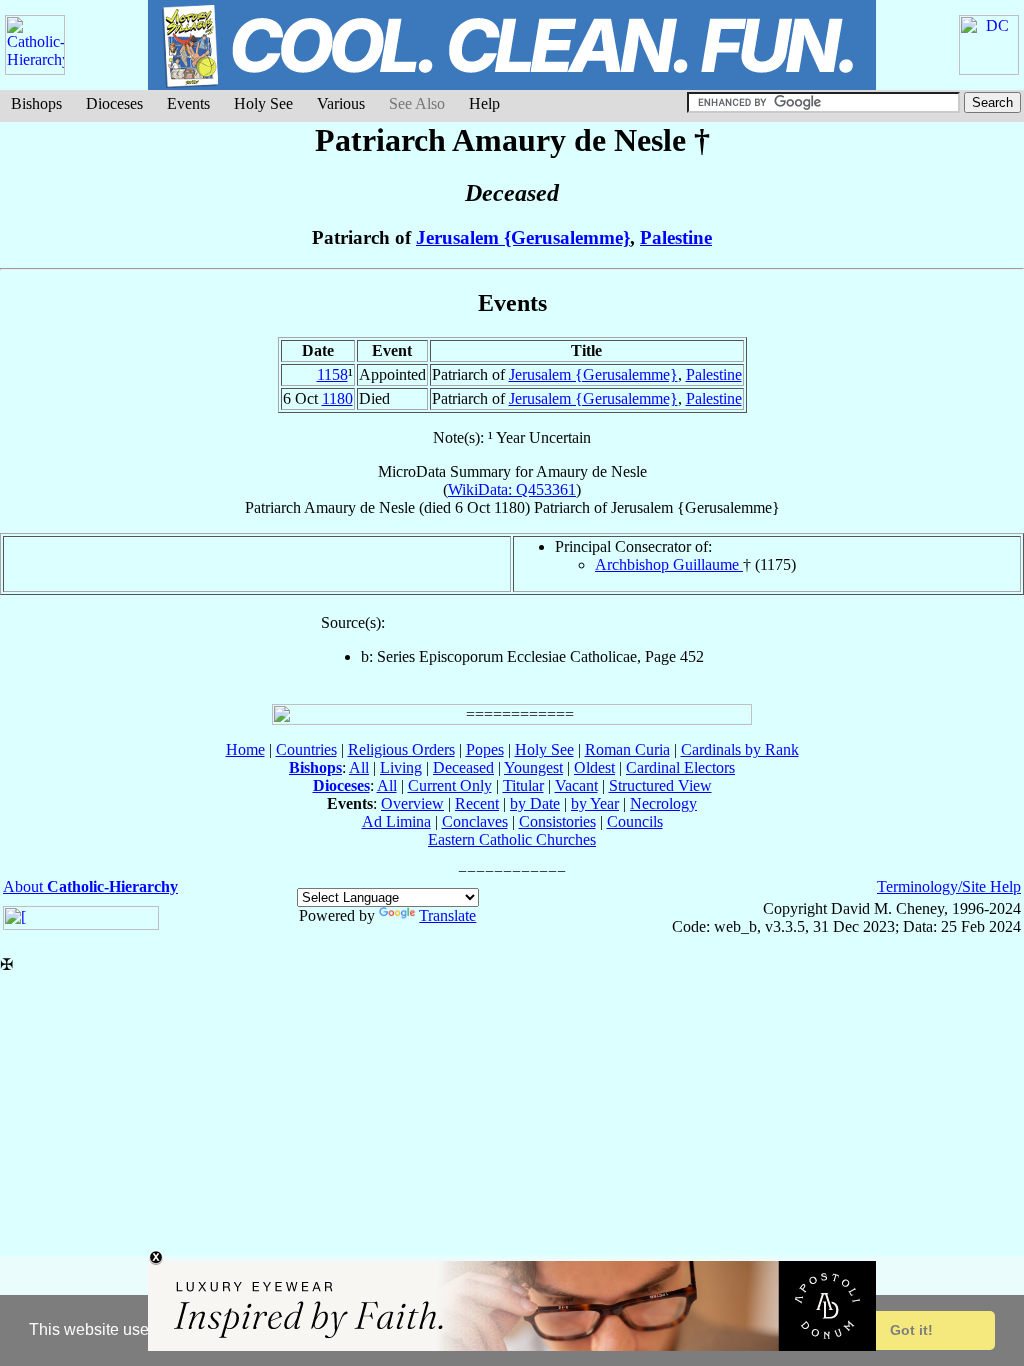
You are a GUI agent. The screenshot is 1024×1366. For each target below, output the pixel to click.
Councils (635, 821)
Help (484, 103)
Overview (412, 803)
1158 (332, 374)
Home (245, 749)
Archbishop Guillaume (669, 564)
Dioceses (114, 103)
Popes (485, 749)
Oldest (594, 767)
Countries (306, 749)
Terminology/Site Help (949, 886)
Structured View (660, 785)
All (359, 767)
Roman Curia (627, 749)
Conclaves (475, 821)
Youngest (533, 767)
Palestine (676, 237)
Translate (447, 915)
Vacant (576, 785)
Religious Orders (401, 749)
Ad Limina (396, 821)
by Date (535, 803)
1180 (337, 398)
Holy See (263, 103)
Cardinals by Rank (740, 749)
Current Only (450, 785)
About (90, 886)
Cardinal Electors (680, 767)
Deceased (463, 767)
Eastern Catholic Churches (512, 839)
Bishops (36, 103)
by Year (595, 803)
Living (401, 767)
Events (188, 103)
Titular (523, 785)
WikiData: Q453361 (512, 489)
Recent (477, 803)
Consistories (557, 821)
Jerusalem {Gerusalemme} (523, 237)
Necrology (663, 803)
